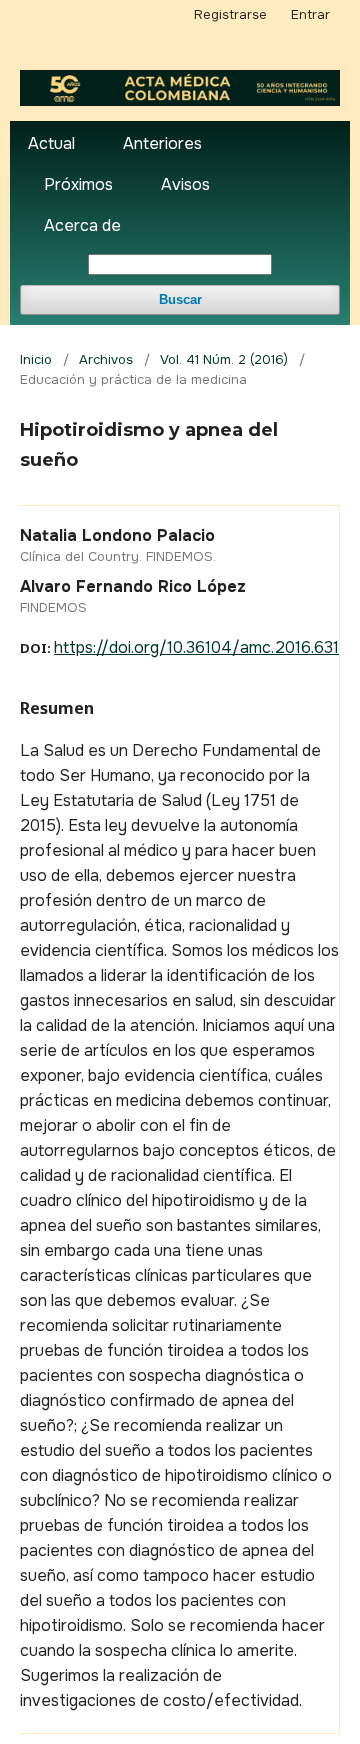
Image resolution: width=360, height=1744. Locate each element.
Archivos (106, 359)
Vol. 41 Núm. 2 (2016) (224, 359)
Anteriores (162, 143)
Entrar (310, 14)
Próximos (78, 184)
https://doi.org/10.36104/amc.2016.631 (196, 647)
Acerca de (82, 225)
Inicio (36, 359)
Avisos (185, 184)
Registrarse (230, 14)
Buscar (180, 299)
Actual (51, 143)
